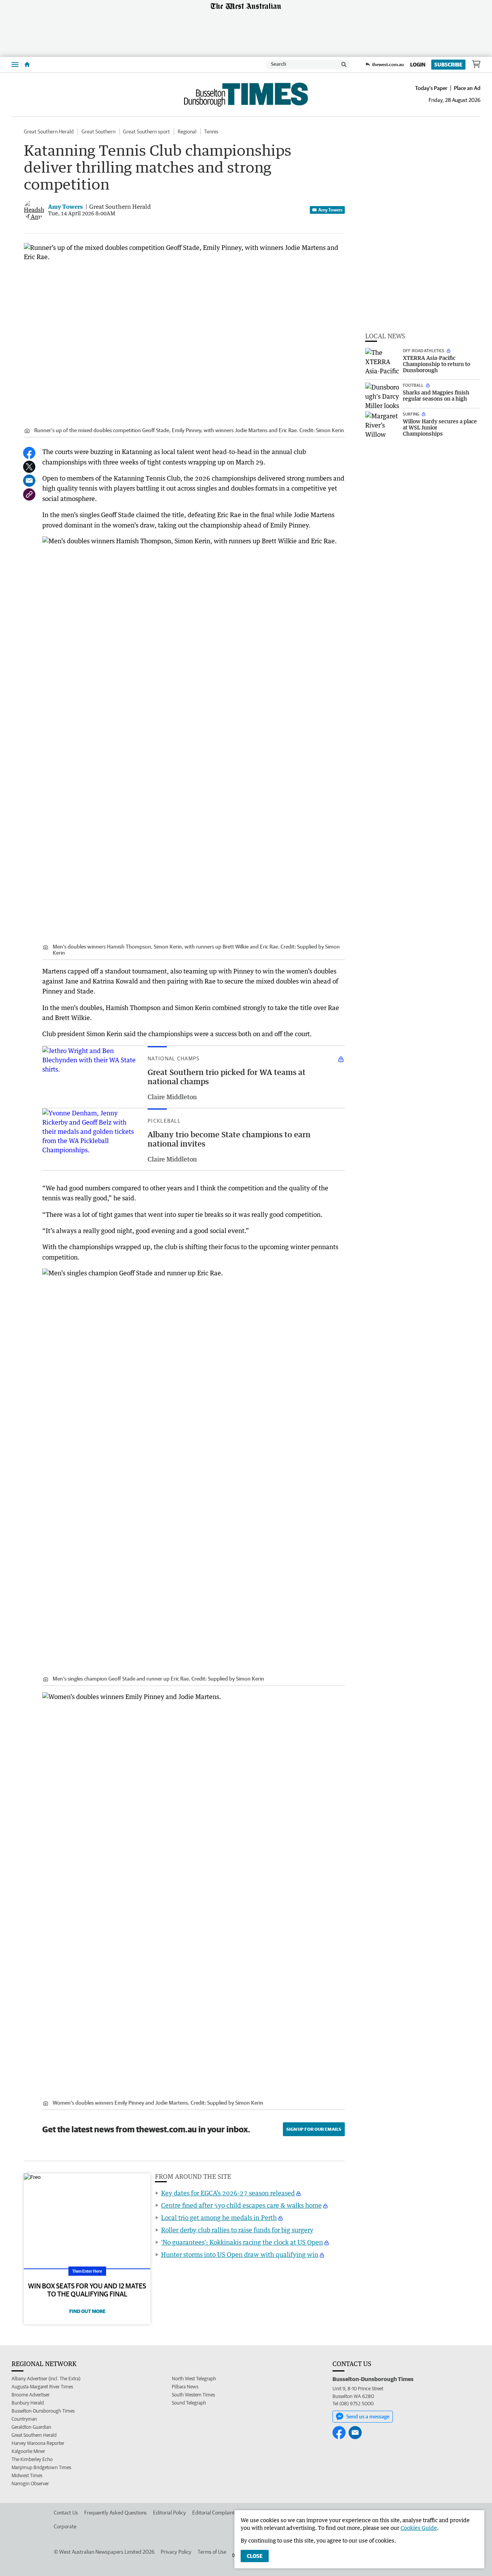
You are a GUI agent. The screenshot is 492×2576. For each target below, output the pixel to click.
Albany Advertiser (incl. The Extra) (46, 2379)
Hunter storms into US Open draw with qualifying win (240, 2255)
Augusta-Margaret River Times (42, 2387)
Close (255, 2556)
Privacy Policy (176, 2552)
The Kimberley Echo (32, 2459)
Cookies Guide (419, 2528)
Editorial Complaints (215, 2513)
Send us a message (368, 2416)
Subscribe (448, 65)
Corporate (65, 2526)
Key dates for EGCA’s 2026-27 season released (228, 2193)
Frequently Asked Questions (116, 2513)
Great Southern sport (146, 131)
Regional (187, 131)
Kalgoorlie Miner (28, 2451)
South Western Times (193, 2395)
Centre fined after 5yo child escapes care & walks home (241, 2205)
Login (418, 65)
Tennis (211, 131)
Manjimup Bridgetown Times (41, 2467)
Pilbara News (185, 2387)
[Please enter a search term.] (344, 65)
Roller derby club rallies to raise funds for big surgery (237, 2230)
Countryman (24, 2419)
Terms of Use (212, 2552)
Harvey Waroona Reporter (38, 2443)
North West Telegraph (194, 2379)
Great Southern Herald (49, 131)
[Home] (27, 65)
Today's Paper (431, 88)
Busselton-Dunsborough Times (43, 2411)
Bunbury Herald (28, 2403)
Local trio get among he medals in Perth (219, 2218)
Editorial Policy (170, 2513)
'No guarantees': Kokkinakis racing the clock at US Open (242, 2242)
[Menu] (15, 64)
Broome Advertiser (31, 2395)
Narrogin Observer (30, 2484)
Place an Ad (467, 88)
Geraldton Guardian (31, 2427)
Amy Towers (330, 210)
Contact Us (66, 2513)
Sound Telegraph (189, 2403)
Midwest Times (27, 2475)
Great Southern (98, 131)
